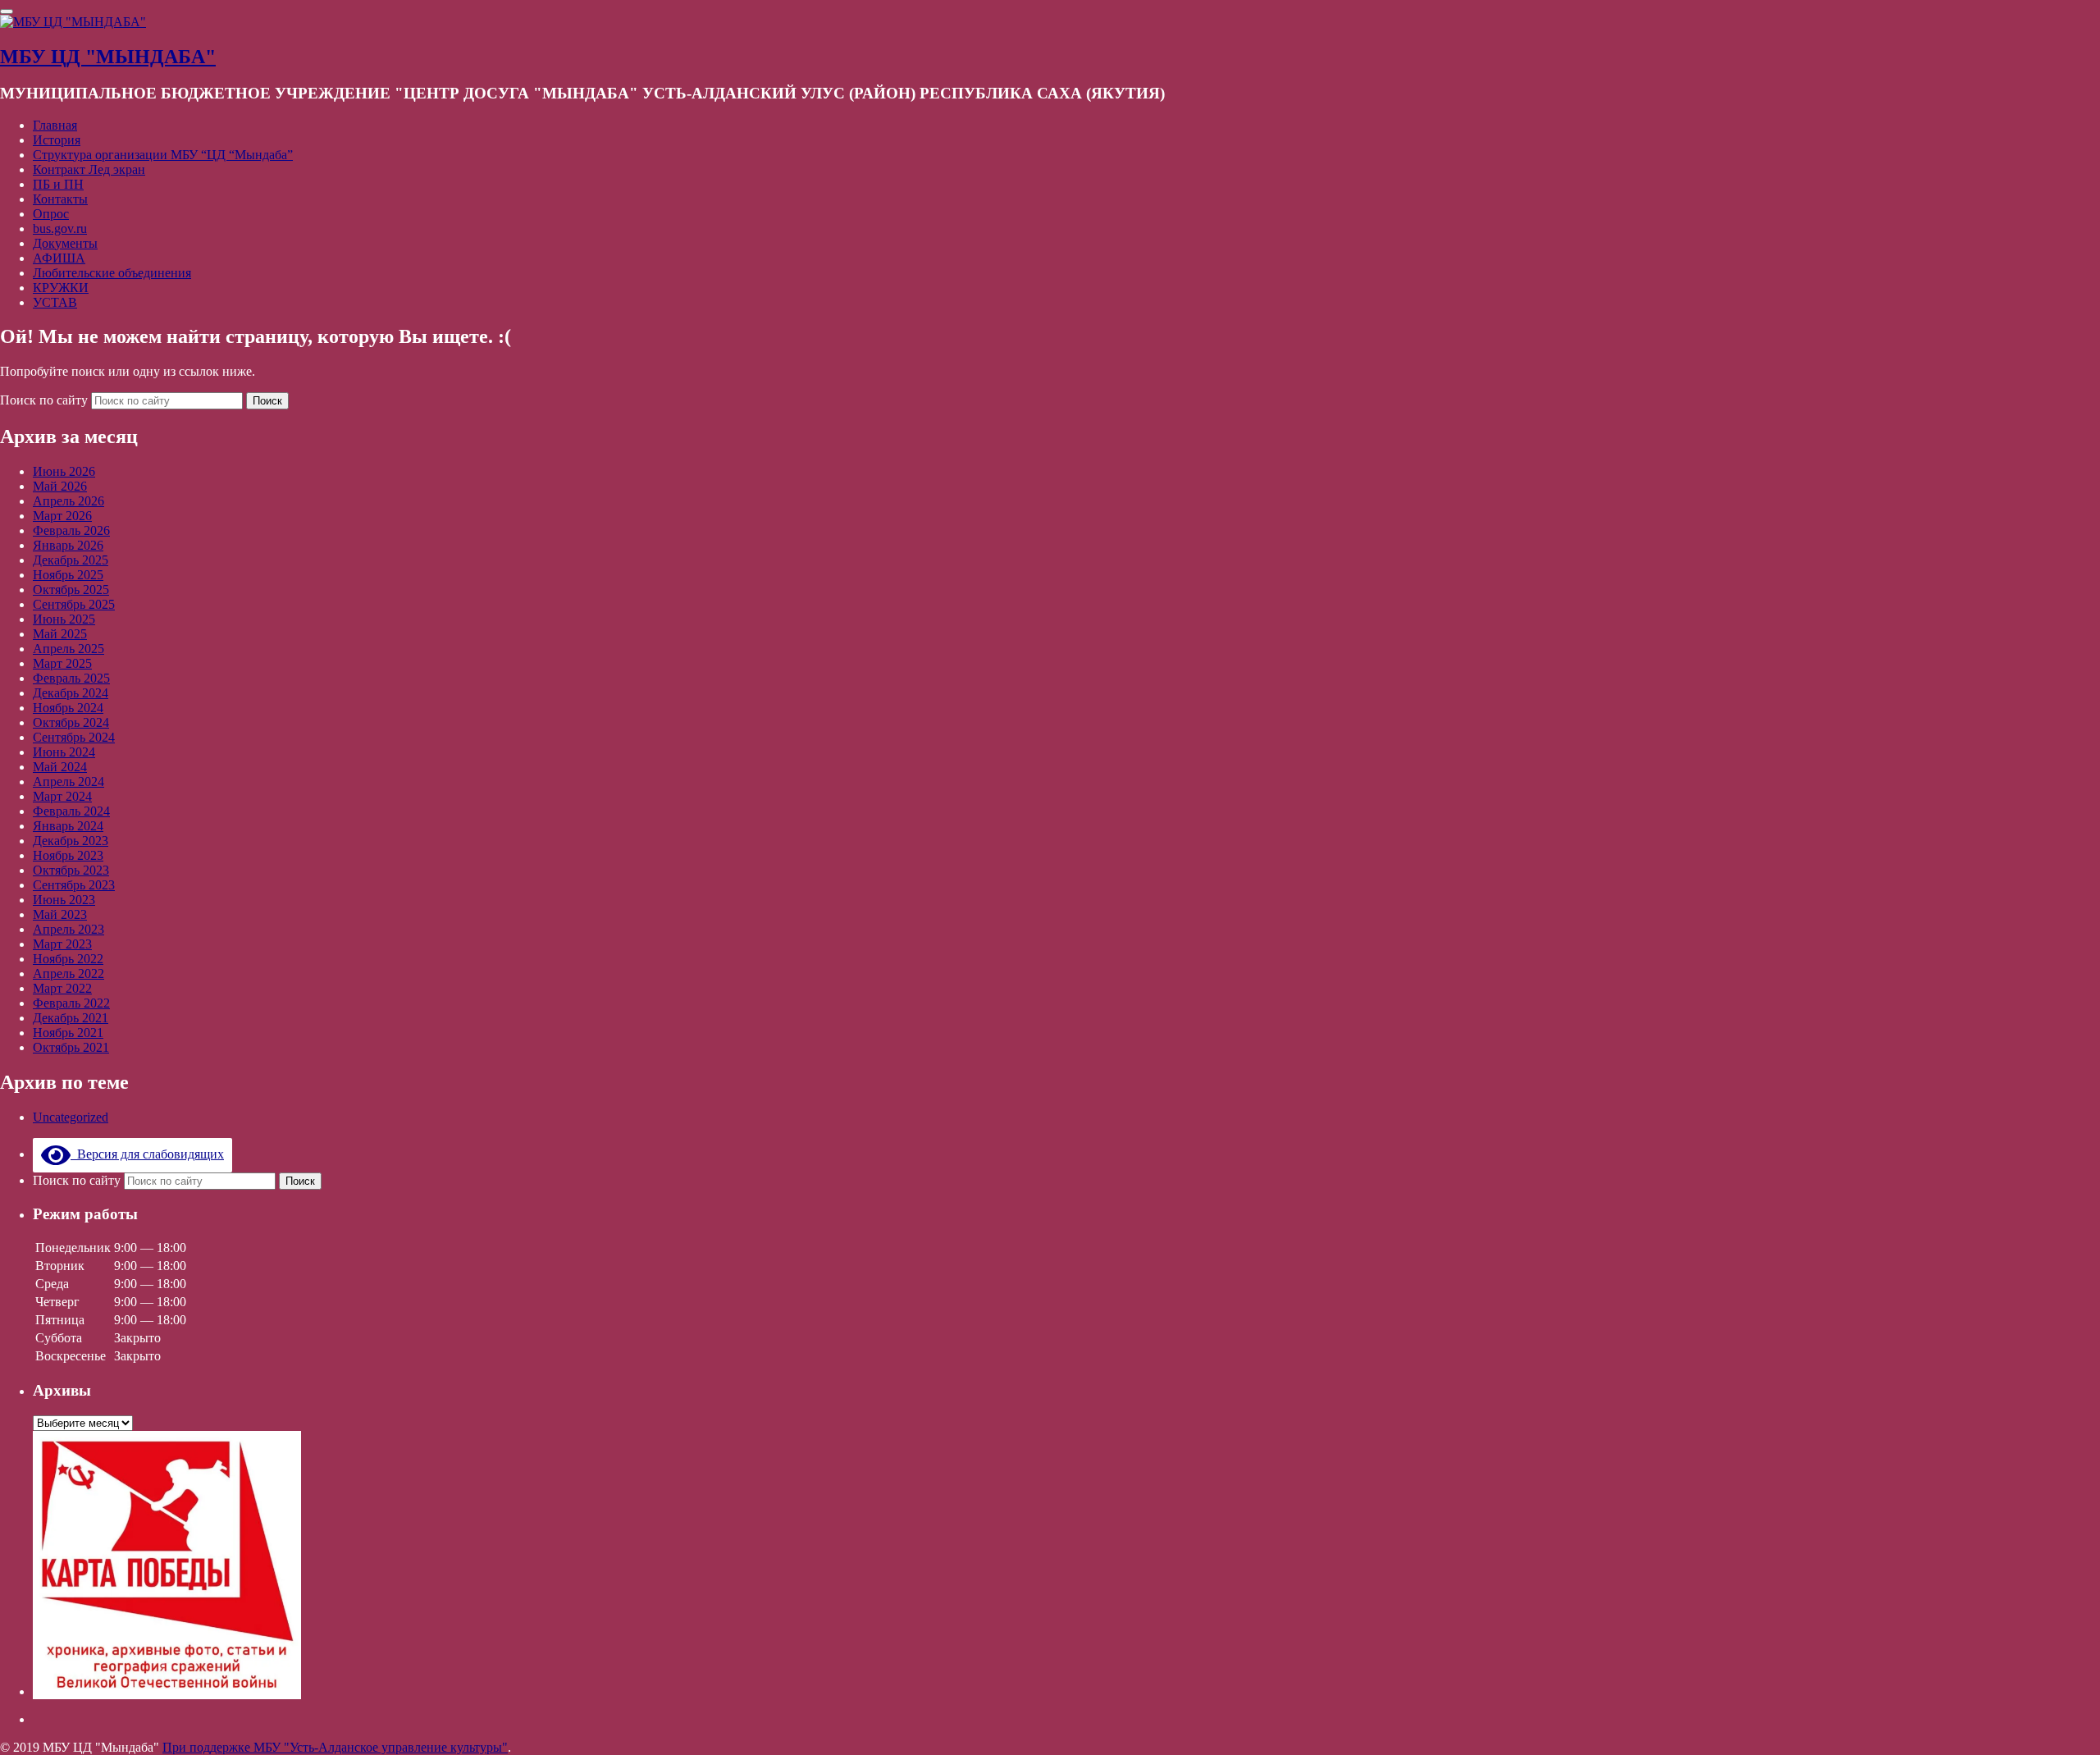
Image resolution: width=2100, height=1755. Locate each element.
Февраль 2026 (71, 530)
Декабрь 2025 (71, 560)
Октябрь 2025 (71, 590)
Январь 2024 (68, 826)
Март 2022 (62, 988)
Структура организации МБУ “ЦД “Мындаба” (163, 155)
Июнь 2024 (64, 752)
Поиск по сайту (46, 400)
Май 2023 (60, 914)
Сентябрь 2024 (74, 737)
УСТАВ (55, 302)
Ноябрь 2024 (68, 708)
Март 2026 (62, 516)
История (57, 140)
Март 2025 (62, 663)
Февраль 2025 (71, 678)
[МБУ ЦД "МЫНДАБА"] (73, 22)
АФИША (59, 258)
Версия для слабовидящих (147, 1154)
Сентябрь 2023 (74, 885)
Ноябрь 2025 (68, 575)
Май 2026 (60, 486)
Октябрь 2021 (71, 1047)
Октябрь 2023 (71, 870)
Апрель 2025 (68, 649)
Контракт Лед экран (89, 169)
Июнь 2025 (64, 619)
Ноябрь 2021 (68, 1033)
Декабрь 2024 (71, 693)
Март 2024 (62, 796)
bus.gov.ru (60, 229)
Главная (55, 125)
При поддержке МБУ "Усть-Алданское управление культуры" (335, 1747)
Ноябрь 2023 (68, 855)
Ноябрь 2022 (68, 959)
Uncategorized (71, 1117)
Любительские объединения (112, 273)
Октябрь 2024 (71, 722)
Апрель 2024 (68, 782)
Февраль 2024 (71, 811)
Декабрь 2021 (71, 1018)
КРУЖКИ (61, 288)
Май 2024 (60, 767)
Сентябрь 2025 (74, 604)
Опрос (51, 214)
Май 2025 (60, 634)
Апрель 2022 (68, 973)
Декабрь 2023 (71, 841)
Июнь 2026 (64, 471)
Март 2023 (62, 944)
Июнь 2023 (64, 900)
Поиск (267, 401)
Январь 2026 (68, 545)
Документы (65, 243)
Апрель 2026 (68, 501)
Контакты (60, 199)
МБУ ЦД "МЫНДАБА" (108, 57)
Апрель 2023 (68, 929)
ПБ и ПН (58, 184)
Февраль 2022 (71, 1003)
